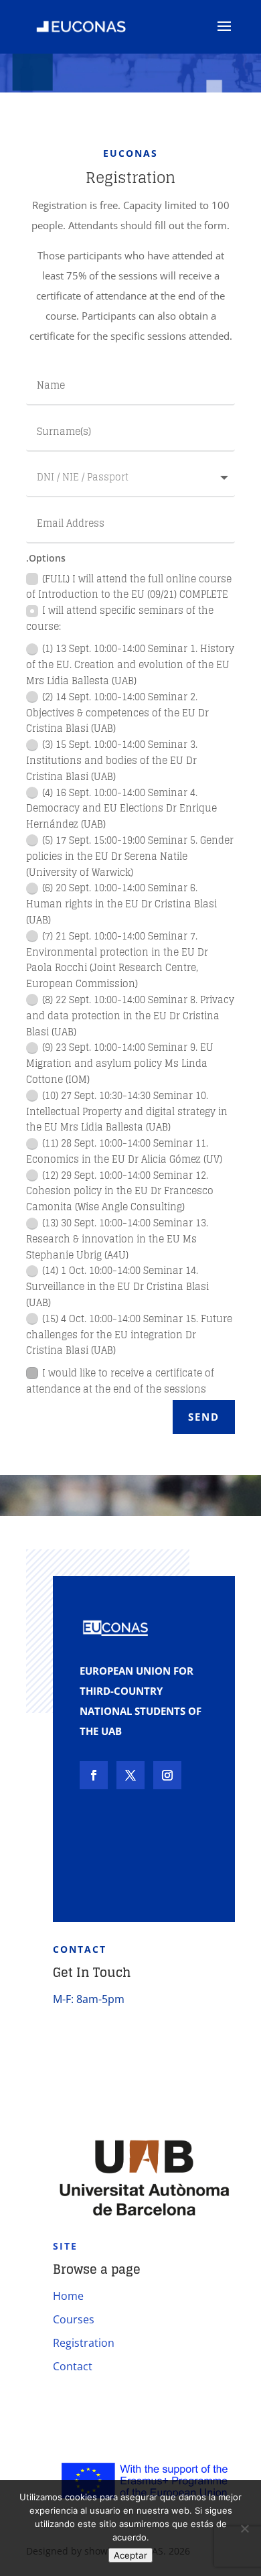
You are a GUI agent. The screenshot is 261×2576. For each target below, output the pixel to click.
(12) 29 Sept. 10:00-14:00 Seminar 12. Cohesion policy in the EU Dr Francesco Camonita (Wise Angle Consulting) (120, 1191)
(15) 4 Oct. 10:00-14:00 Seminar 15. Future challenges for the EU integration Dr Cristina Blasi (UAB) (129, 1335)
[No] (244, 2528)
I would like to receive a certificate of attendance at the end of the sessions (120, 1381)
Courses (74, 2319)
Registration (84, 2343)
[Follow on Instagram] (167, 1775)
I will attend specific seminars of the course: (120, 619)
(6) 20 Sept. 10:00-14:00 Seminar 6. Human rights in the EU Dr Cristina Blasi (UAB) (121, 904)
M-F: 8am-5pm (89, 1999)
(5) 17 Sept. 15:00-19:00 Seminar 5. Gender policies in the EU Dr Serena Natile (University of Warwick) (130, 856)
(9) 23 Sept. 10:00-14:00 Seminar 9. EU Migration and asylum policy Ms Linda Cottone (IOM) (120, 1063)
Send (204, 1417)
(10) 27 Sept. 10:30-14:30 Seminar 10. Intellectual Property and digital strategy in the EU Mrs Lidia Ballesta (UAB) (127, 1111)
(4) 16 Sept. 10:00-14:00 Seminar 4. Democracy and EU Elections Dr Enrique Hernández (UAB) (121, 809)
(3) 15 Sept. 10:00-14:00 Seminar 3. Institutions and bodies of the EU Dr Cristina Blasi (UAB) (112, 760)
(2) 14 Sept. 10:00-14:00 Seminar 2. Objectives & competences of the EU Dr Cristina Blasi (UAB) (117, 713)
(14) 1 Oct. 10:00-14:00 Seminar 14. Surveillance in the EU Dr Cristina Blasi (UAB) (117, 1286)
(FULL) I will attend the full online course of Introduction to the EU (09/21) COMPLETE (129, 587)
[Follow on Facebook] (94, 1775)
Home (68, 2296)
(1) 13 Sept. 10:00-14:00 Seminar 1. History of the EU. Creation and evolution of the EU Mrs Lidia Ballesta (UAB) (130, 664)
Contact (73, 2366)
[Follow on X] (130, 1775)
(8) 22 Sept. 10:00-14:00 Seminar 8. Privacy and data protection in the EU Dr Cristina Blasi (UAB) (130, 1016)
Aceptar (130, 2555)
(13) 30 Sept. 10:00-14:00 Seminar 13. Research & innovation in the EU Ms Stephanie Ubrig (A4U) (117, 1239)
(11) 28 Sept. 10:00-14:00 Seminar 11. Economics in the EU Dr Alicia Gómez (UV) (124, 1151)
